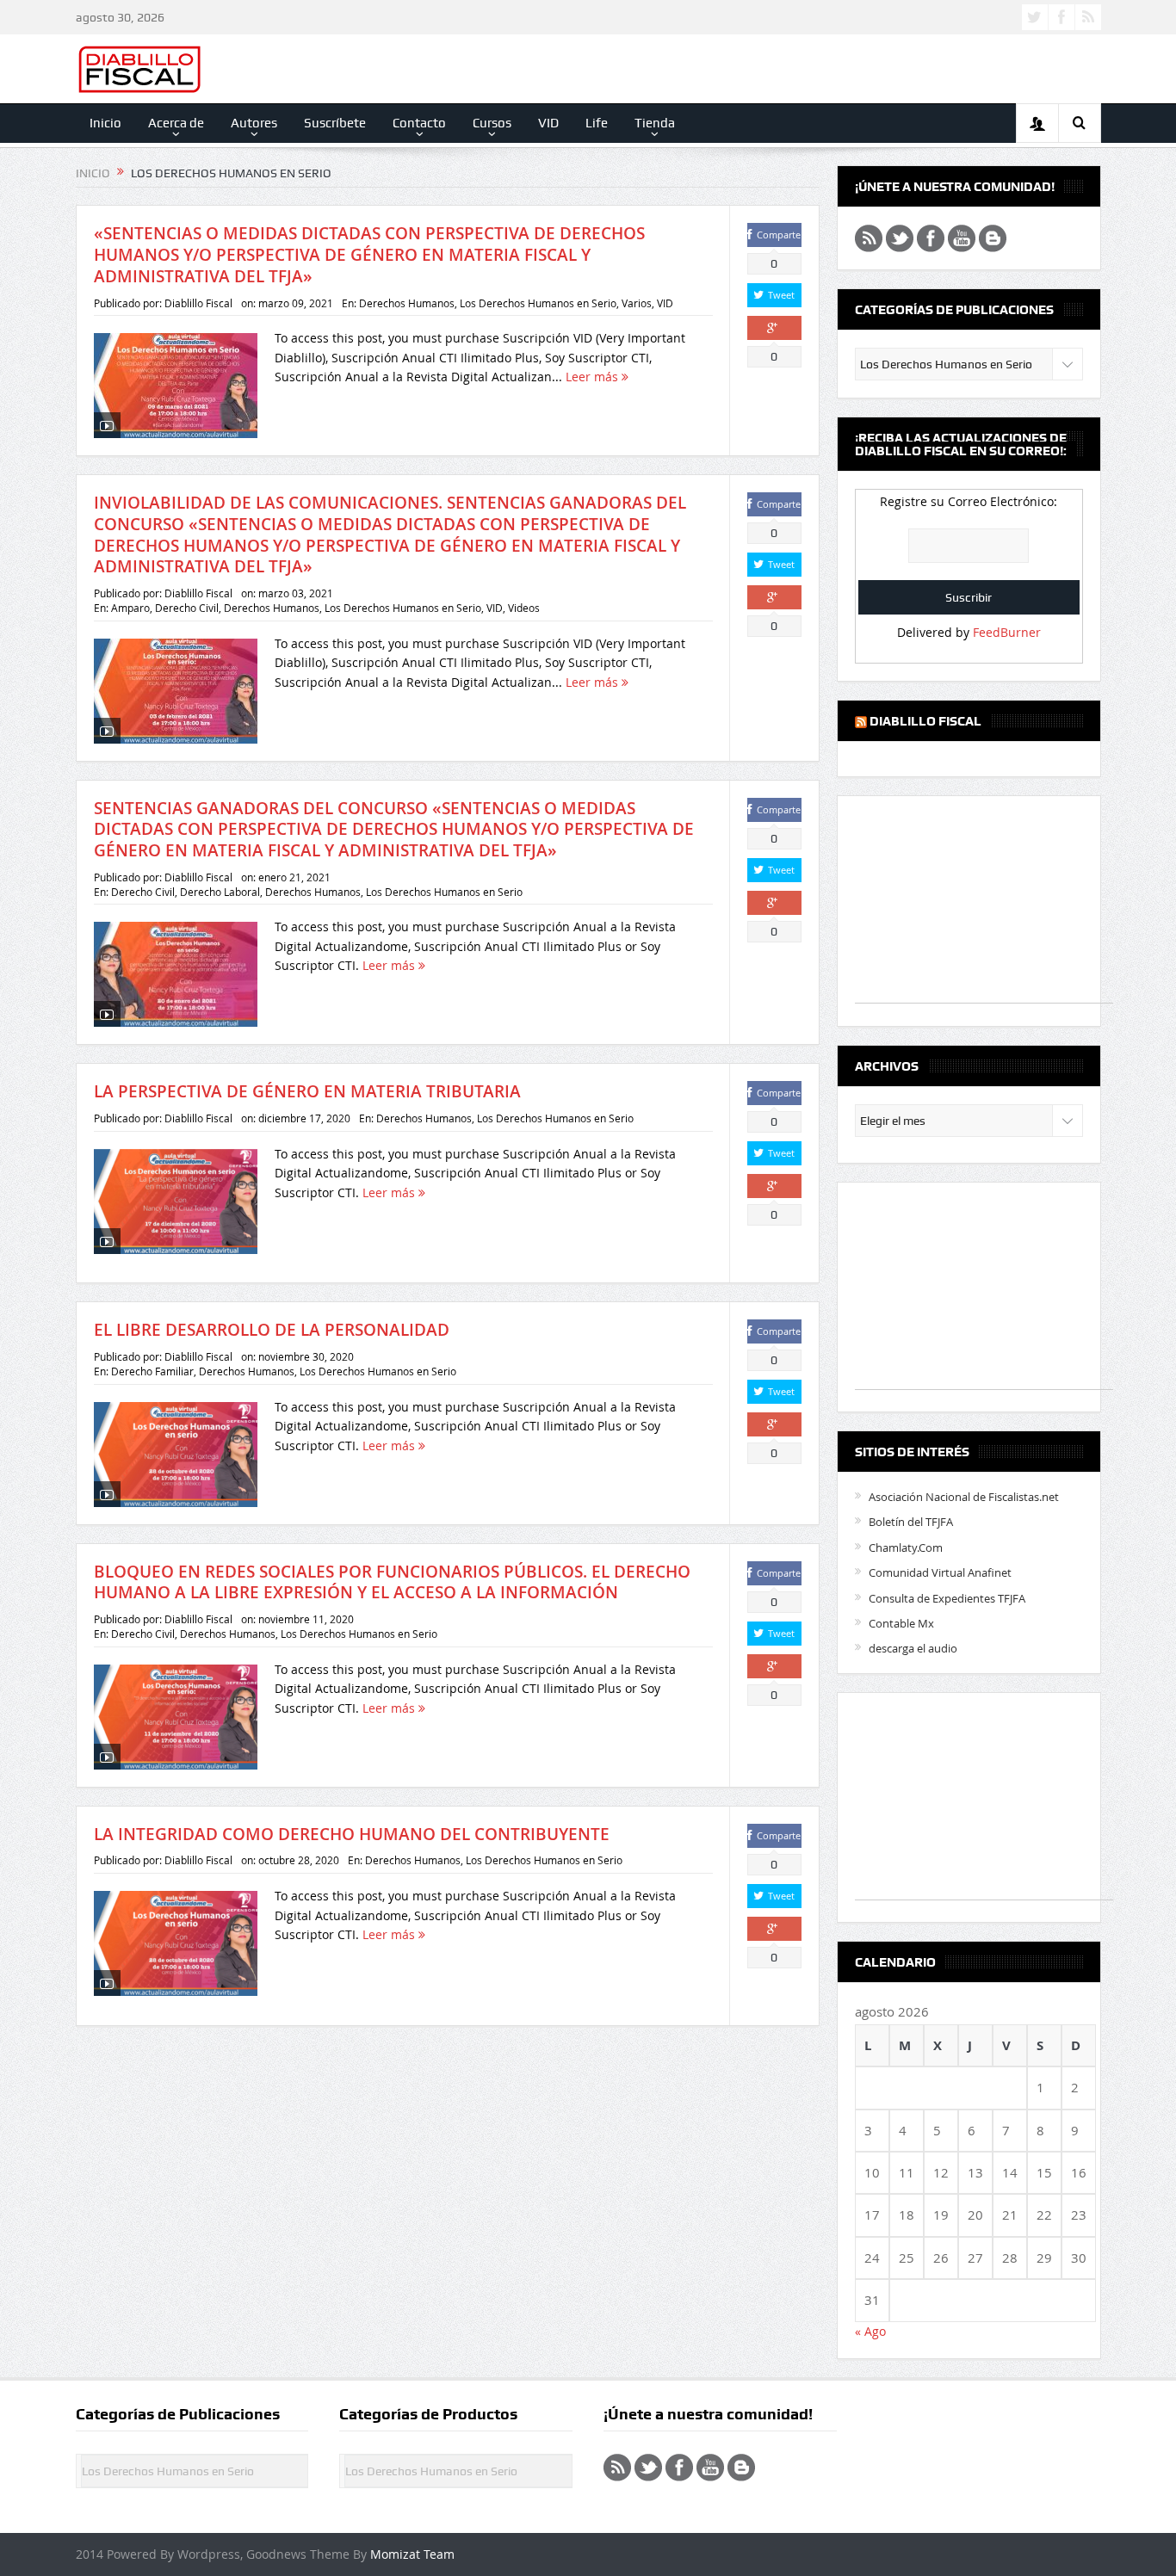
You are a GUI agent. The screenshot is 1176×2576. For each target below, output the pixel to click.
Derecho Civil (187, 608)
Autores (254, 123)
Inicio (105, 123)
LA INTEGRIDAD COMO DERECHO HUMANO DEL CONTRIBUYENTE (352, 1834)
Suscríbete (335, 123)
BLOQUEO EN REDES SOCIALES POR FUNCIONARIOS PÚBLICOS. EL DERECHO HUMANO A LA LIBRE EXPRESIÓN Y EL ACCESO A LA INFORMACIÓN (392, 1582)
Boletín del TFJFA (911, 1522)
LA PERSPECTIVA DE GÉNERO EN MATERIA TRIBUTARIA (307, 1091)
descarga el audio (913, 1648)
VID (548, 123)
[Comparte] (774, 328)
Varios (637, 303)
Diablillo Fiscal (198, 303)
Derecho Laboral (220, 892)
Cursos (492, 123)
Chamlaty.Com (906, 1547)
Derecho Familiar (152, 1371)
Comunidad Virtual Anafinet (940, 1572)
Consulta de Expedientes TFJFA (947, 1598)
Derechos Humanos (407, 303)
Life (597, 123)
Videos (524, 608)
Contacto (419, 123)
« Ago (870, 2331)
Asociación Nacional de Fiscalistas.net (964, 1497)
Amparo (130, 608)
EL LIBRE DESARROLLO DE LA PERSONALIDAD (272, 1330)
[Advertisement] (984, 908)
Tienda (655, 123)
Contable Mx (901, 1623)
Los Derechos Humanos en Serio (538, 303)
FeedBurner (1007, 632)
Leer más (594, 377)
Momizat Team (412, 2554)
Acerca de (176, 123)
